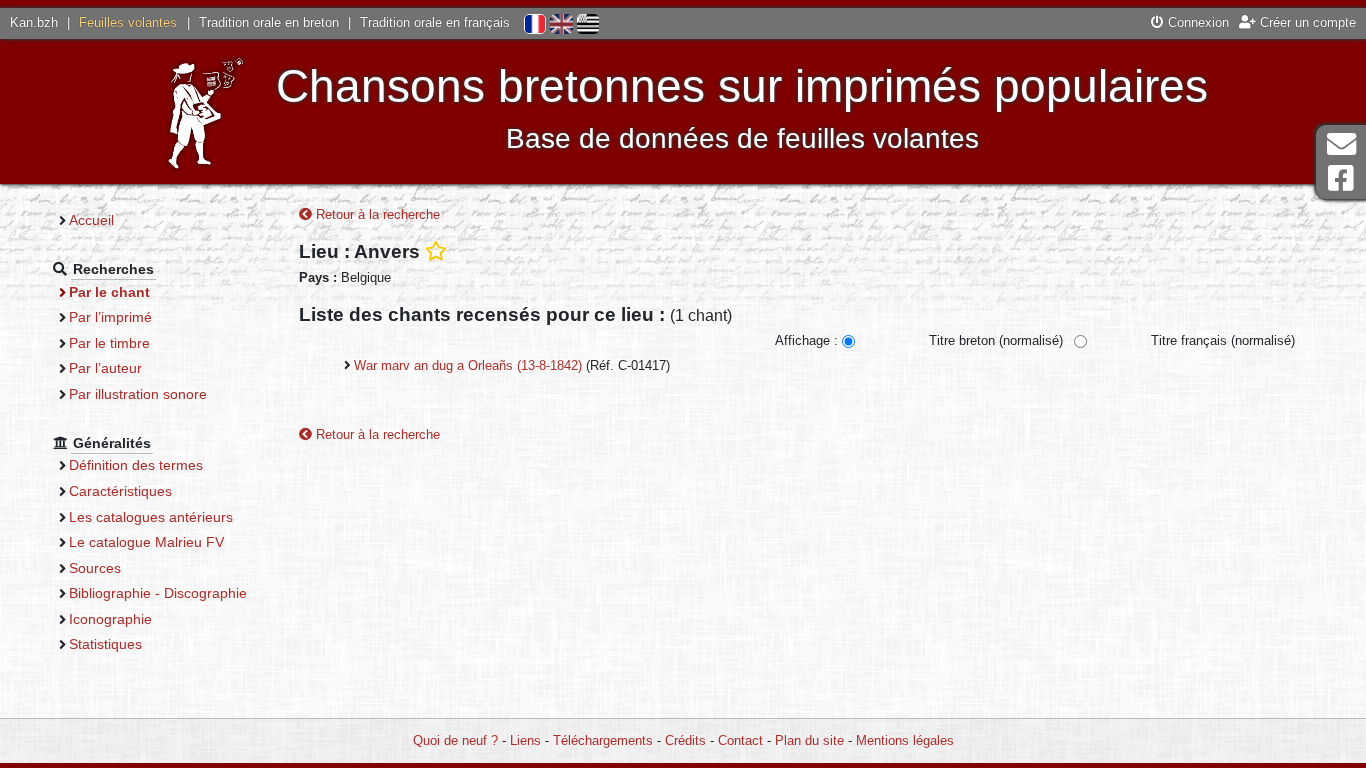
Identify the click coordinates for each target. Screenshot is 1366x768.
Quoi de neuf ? (455, 740)
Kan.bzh (34, 22)
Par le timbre (109, 343)
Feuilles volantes (128, 22)
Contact (740, 740)
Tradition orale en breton (269, 22)
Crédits (685, 740)
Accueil (91, 220)
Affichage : (806, 340)
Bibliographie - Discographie (158, 593)
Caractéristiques (120, 491)
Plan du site (809, 740)
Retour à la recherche (376, 214)
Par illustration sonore (138, 394)
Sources (95, 568)
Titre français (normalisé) (1223, 340)
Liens (525, 740)
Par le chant (109, 292)
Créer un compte (1306, 22)
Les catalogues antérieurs (151, 517)
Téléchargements (603, 740)
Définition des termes (136, 465)
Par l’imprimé (110, 317)
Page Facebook (1341, 178)
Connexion (1196, 22)
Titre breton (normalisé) (996, 340)
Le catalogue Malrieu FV (146, 542)
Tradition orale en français (435, 22)
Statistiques (105, 644)
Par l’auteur (105, 368)
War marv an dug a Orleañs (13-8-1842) (468, 365)
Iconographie (110, 619)
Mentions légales (905, 740)
